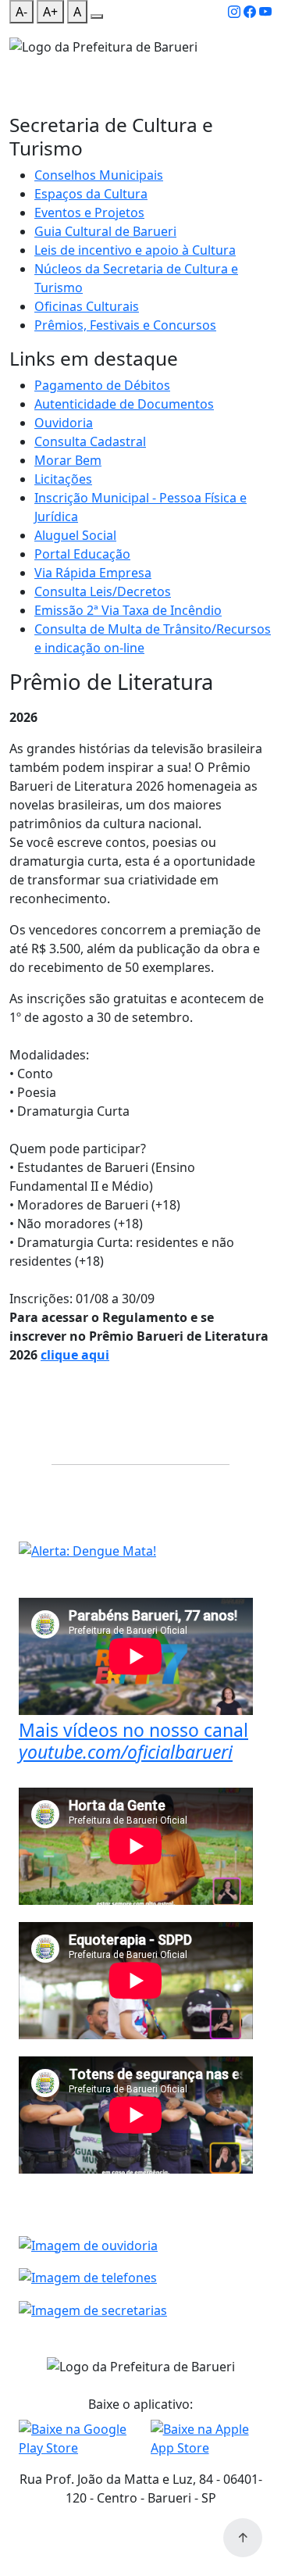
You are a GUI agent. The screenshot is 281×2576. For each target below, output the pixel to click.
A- (21, 12)
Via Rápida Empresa (93, 573)
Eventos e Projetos (89, 213)
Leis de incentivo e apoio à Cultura (135, 250)
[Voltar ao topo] (243, 2538)
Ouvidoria (64, 423)
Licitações (63, 479)
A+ (50, 12)
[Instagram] (234, 12)
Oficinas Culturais (87, 306)
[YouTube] (265, 12)
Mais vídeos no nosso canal (133, 1741)
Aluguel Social (75, 535)
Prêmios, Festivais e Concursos (125, 325)
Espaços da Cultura (91, 194)
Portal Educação (82, 554)
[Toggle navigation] (19, 66)
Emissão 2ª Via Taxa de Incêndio (128, 610)
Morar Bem (68, 460)
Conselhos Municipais (99, 175)
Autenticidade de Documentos (124, 404)
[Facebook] (250, 12)
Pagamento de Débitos (102, 385)
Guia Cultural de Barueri (105, 231)
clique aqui (75, 1355)
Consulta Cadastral (90, 441)
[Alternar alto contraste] (97, 16)
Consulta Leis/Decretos (103, 591)
